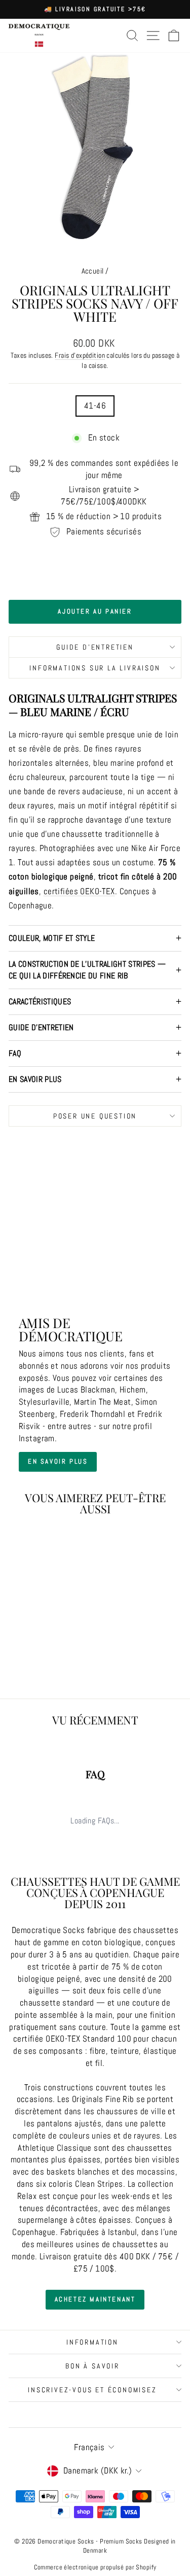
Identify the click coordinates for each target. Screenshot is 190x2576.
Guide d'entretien (95, 647)
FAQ (15, 1053)
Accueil (93, 271)
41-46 (95, 405)
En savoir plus (35, 1079)
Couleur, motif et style (52, 938)
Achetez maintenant (95, 2299)
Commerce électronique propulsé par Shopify (95, 2567)
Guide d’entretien (41, 1027)
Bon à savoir (92, 2366)
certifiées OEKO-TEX (79, 891)
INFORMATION (92, 2342)
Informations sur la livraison (95, 668)
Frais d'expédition (80, 355)
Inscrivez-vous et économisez (92, 2390)
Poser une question (95, 1116)
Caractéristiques (40, 1002)
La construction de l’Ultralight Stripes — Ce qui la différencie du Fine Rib (87, 970)
